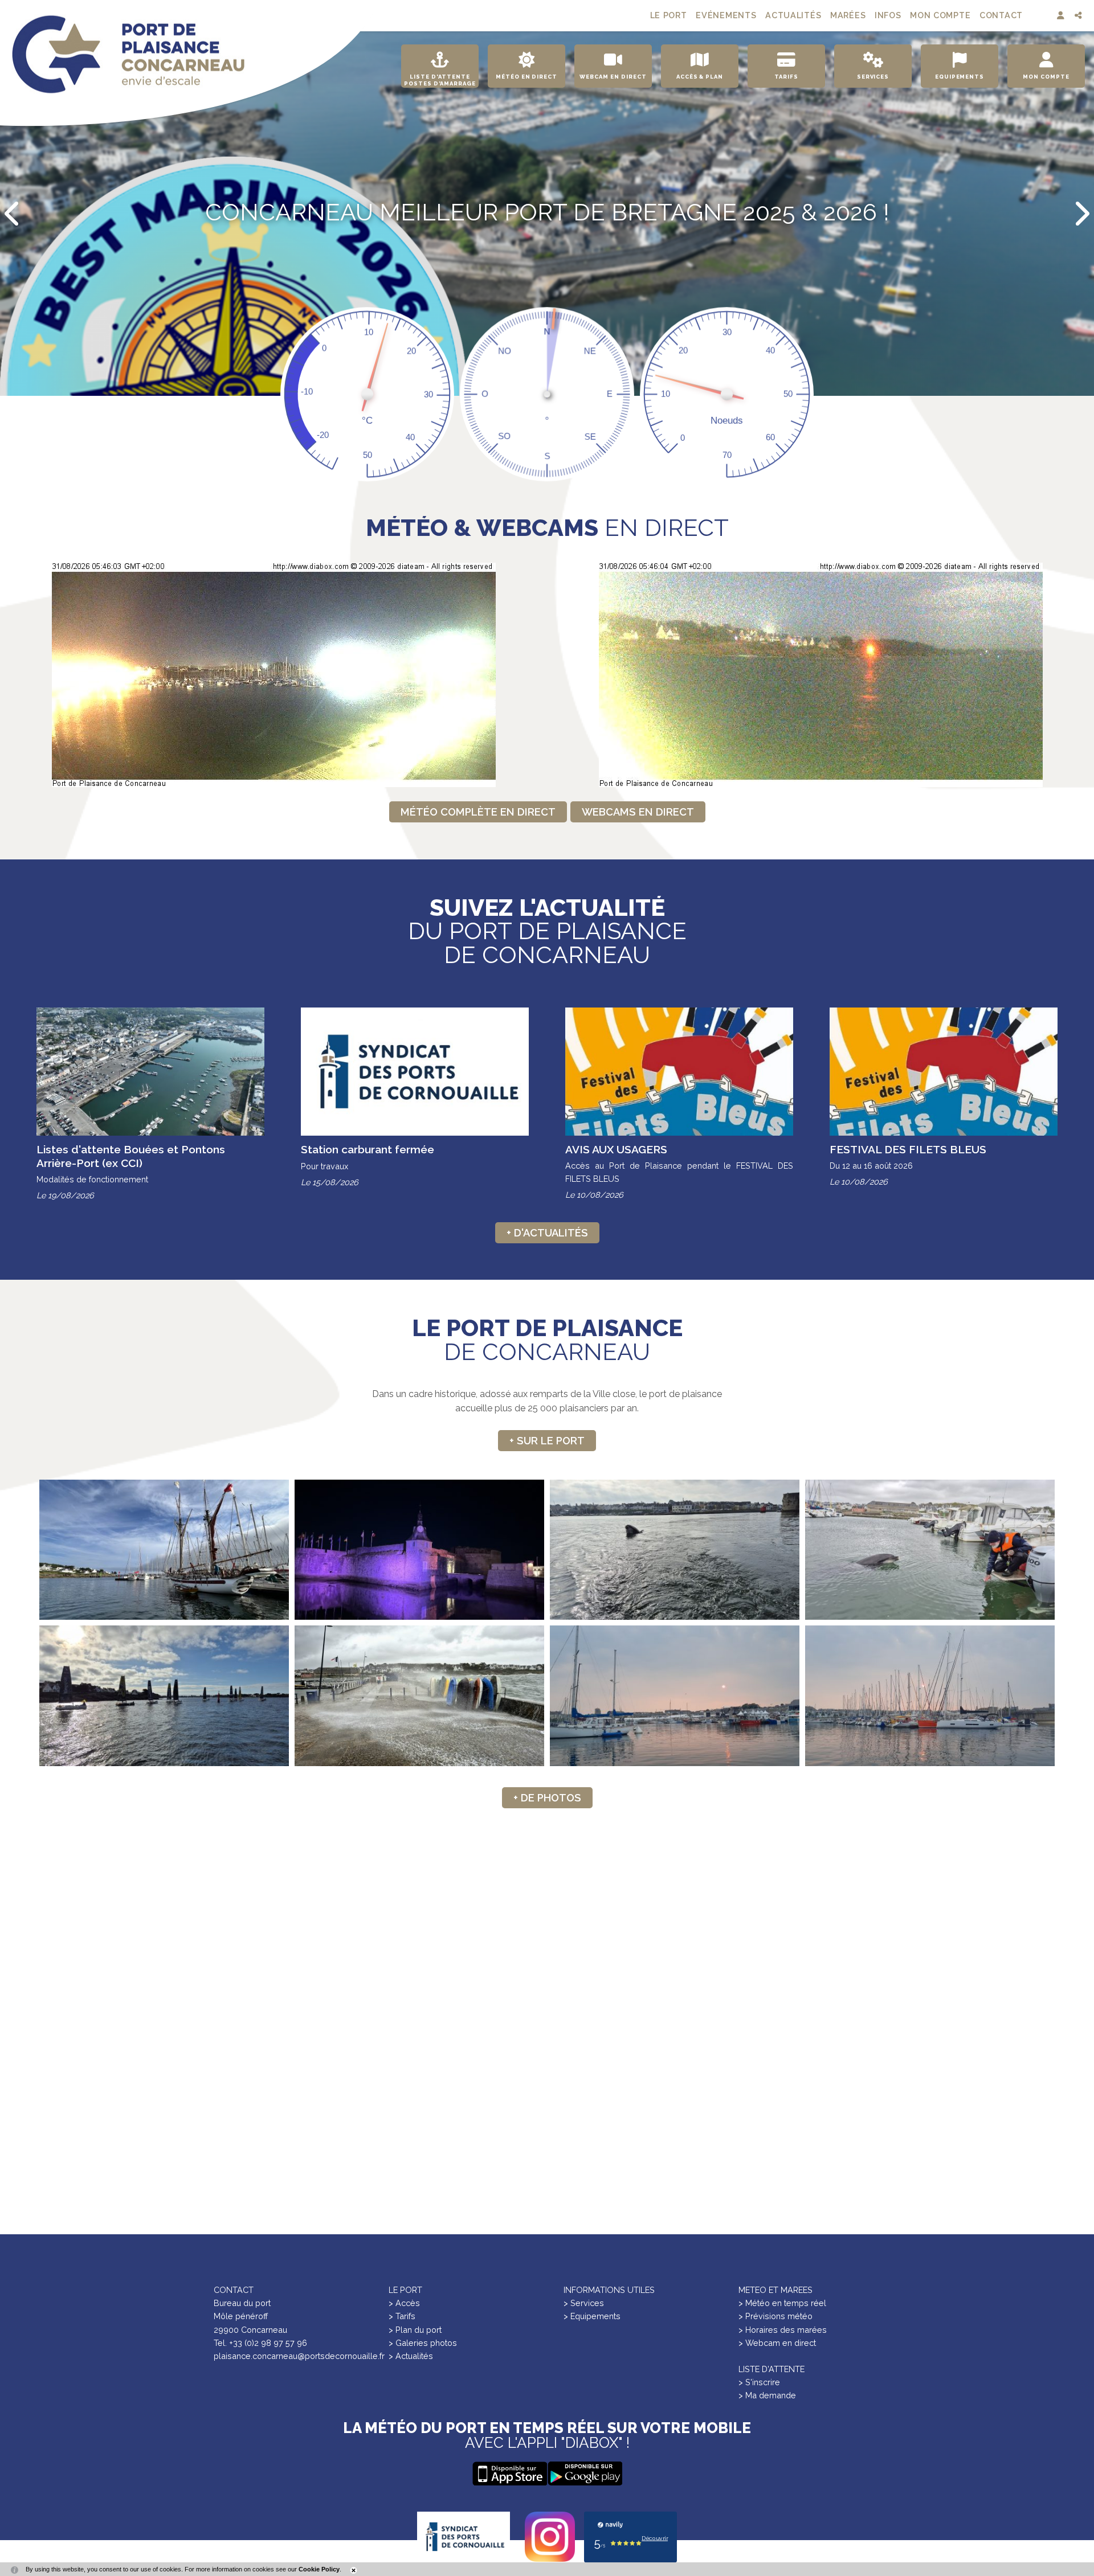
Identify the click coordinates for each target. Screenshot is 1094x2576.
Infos (888, 15)
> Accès (404, 2303)
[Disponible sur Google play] (509, 2473)
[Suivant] (1081, 214)
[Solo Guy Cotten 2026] (164, 1696)
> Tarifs (402, 2316)
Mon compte (940, 15)
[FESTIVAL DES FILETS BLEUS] (944, 1071)
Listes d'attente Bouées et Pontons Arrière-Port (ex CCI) (131, 1156)
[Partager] (1079, 16)
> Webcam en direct (777, 2343)
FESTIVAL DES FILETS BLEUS (908, 1149)
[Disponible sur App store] (585, 2473)
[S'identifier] (1062, 16)
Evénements (726, 15)
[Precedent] (13, 214)
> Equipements (592, 2316)
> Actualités (411, 2356)
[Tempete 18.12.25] (419, 1696)
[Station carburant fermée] (415, 1072)
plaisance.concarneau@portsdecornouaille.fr (299, 2356)
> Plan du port (415, 2330)
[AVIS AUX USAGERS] (679, 1071)
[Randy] (675, 1550)
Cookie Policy (319, 2569)
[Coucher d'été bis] (930, 1696)
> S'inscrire (759, 2382)
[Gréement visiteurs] (164, 1550)
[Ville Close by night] (419, 1550)
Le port (669, 15)
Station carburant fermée (368, 1149)
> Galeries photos (423, 2343)
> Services (584, 2303)
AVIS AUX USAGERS (616, 1149)
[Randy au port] (930, 1550)
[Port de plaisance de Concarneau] (128, 54)
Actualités (793, 15)
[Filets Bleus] (675, 1696)
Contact (1001, 15)
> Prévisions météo (775, 2316)
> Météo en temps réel (782, 2303)
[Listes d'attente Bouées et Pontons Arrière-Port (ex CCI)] (150, 1072)
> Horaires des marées (783, 2330)
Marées (848, 15)
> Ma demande (767, 2395)
